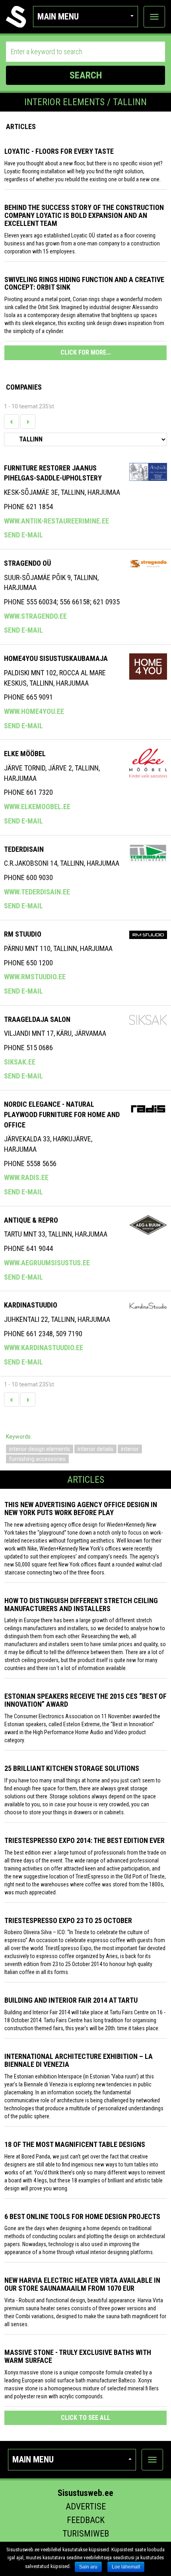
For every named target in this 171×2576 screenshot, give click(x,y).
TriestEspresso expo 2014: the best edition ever (85, 1840)
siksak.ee (20, 1062)
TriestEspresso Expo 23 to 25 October (68, 1920)
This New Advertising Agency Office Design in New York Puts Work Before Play (81, 1509)
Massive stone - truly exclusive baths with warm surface (78, 2356)
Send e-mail (23, 535)
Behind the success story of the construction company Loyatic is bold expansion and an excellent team (84, 215)
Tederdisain (24, 849)
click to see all (85, 2418)
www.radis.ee (26, 1177)
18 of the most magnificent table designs (75, 2144)
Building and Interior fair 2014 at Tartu (71, 2000)
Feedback (86, 2520)
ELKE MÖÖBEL (25, 754)
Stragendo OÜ (27, 563)
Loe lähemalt (126, 2567)
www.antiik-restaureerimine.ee (56, 521)
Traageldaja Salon (37, 1019)
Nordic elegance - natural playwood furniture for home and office (62, 1114)
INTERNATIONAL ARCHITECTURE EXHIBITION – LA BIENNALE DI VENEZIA (79, 2060)
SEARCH (86, 75)
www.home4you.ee (34, 711)
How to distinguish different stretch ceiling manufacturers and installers (81, 1605)
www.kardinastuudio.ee (44, 1348)
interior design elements (40, 1449)
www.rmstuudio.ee (35, 977)
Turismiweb (86, 2534)
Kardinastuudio (31, 1305)
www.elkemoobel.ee (37, 807)
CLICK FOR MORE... (86, 352)
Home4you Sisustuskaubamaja (56, 658)
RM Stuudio (23, 934)
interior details (95, 1449)
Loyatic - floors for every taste (59, 151)
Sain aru (88, 2567)
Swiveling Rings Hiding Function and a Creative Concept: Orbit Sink (84, 283)
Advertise (86, 2506)
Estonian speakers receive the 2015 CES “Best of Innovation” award (85, 1700)
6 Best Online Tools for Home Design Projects (82, 2216)
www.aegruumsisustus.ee (47, 1263)
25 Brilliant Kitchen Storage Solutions (72, 1768)
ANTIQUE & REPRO (31, 1220)
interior (130, 1449)
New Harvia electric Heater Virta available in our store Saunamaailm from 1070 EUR (82, 2284)
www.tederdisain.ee (37, 892)
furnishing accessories (37, 1459)
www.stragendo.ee (35, 616)
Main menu (58, 17)
